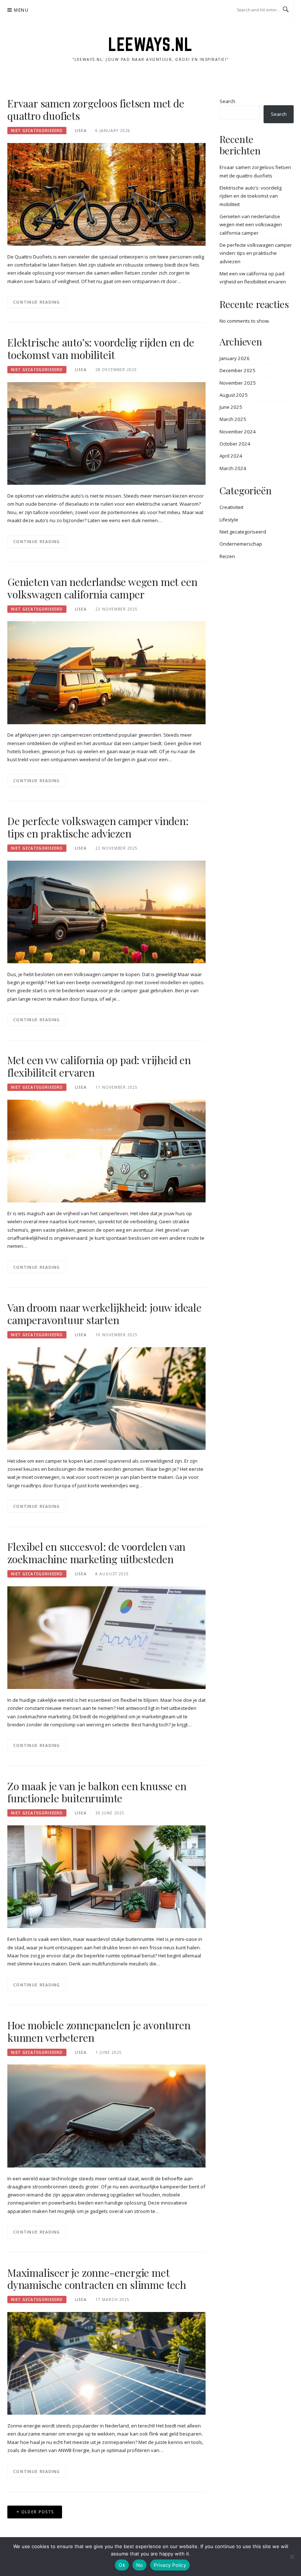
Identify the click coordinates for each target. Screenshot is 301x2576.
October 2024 (235, 444)
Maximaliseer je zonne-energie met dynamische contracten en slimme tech (97, 2279)
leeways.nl (150, 44)
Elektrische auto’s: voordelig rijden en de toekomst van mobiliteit (101, 349)
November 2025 (238, 383)
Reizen (227, 556)
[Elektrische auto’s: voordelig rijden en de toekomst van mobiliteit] (106, 433)
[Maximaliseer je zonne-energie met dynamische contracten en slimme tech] (106, 2363)
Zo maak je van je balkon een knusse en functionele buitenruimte (97, 1792)
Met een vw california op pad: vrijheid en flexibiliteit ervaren (99, 1066)
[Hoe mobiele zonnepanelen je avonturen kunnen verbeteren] (106, 2115)
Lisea (81, 131)
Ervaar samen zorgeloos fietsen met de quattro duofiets (96, 109)
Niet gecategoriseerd (37, 131)
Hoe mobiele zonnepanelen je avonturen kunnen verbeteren (99, 2031)
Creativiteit (231, 507)
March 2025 (233, 419)
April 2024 (231, 456)
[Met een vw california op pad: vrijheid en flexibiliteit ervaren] (106, 1151)
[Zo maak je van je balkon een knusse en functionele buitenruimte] (106, 1876)
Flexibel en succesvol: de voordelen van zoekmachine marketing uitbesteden (96, 1553)
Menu (21, 10)
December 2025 (237, 370)
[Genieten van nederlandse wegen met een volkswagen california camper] (106, 672)
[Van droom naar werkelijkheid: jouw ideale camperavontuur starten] (106, 1398)
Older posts (37, 2512)
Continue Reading (37, 302)
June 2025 (231, 407)
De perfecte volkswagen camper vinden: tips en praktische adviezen (98, 827)
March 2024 (233, 468)
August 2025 (234, 395)
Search (227, 101)
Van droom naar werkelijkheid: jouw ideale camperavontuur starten (104, 1314)
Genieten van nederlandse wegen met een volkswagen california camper (102, 588)
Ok (122, 2565)
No (140, 2565)
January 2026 (235, 358)
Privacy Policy (170, 2565)
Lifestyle (229, 520)
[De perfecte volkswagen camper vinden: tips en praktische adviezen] (106, 911)
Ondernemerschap (241, 544)
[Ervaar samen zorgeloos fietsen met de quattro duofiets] (106, 194)
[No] (292, 2557)
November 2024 (238, 432)
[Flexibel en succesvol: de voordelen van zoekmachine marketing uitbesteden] (106, 1637)
